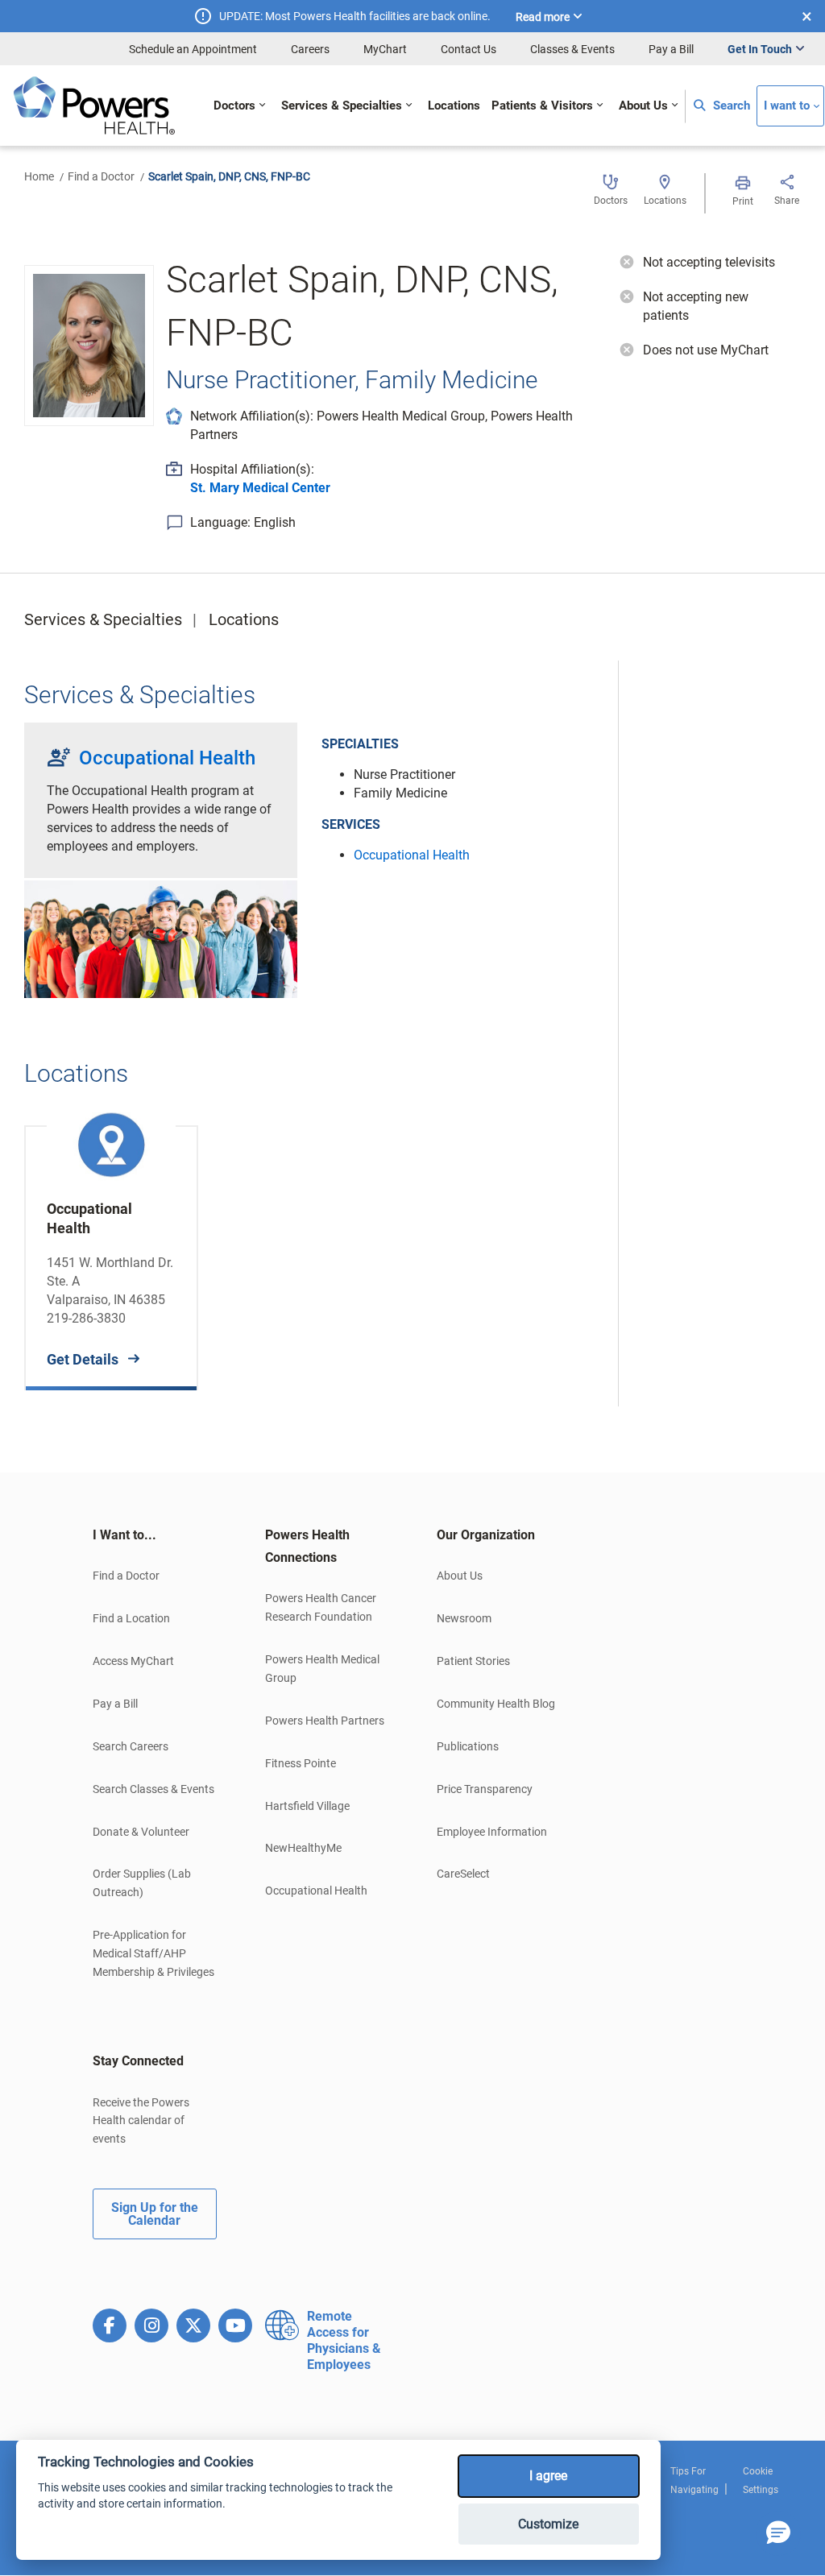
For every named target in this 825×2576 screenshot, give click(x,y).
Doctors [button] (234, 106)
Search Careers (131, 1746)
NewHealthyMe (303, 1848)
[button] (778, 2533)
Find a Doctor (101, 176)
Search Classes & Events (153, 1789)
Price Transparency (485, 1789)
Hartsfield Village (307, 1806)
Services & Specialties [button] (342, 106)
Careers (310, 49)
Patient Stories (473, 1661)
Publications (468, 1746)
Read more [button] (543, 17)
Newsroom (464, 1618)
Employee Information (492, 1832)
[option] (111, 1246)
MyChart (385, 49)
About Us (460, 1576)
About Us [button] (643, 106)
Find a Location (131, 1618)
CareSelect (463, 1874)
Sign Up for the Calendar (155, 2214)
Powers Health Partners (325, 1721)
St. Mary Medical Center (260, 488)
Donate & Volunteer (141, 1832)
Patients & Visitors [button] (542, 106)
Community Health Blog (496, 1704)
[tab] (155, 1535)
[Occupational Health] (161, 937)
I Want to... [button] (124, 1535)
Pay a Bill (671, 49)
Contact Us (468, 49)
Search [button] (730, 106)
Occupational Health (167, 758)
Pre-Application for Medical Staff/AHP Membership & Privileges (153, 1953)
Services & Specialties (103, 619)
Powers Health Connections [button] (307, 1546)
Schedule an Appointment (193, 49)
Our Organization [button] (486, 1535)
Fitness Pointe (301, 1763)
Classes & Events (572, 49)
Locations (244, 619)
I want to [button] (787, 106)
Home (39, 176)
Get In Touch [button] (760, 49)
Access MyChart (133, 1661)
